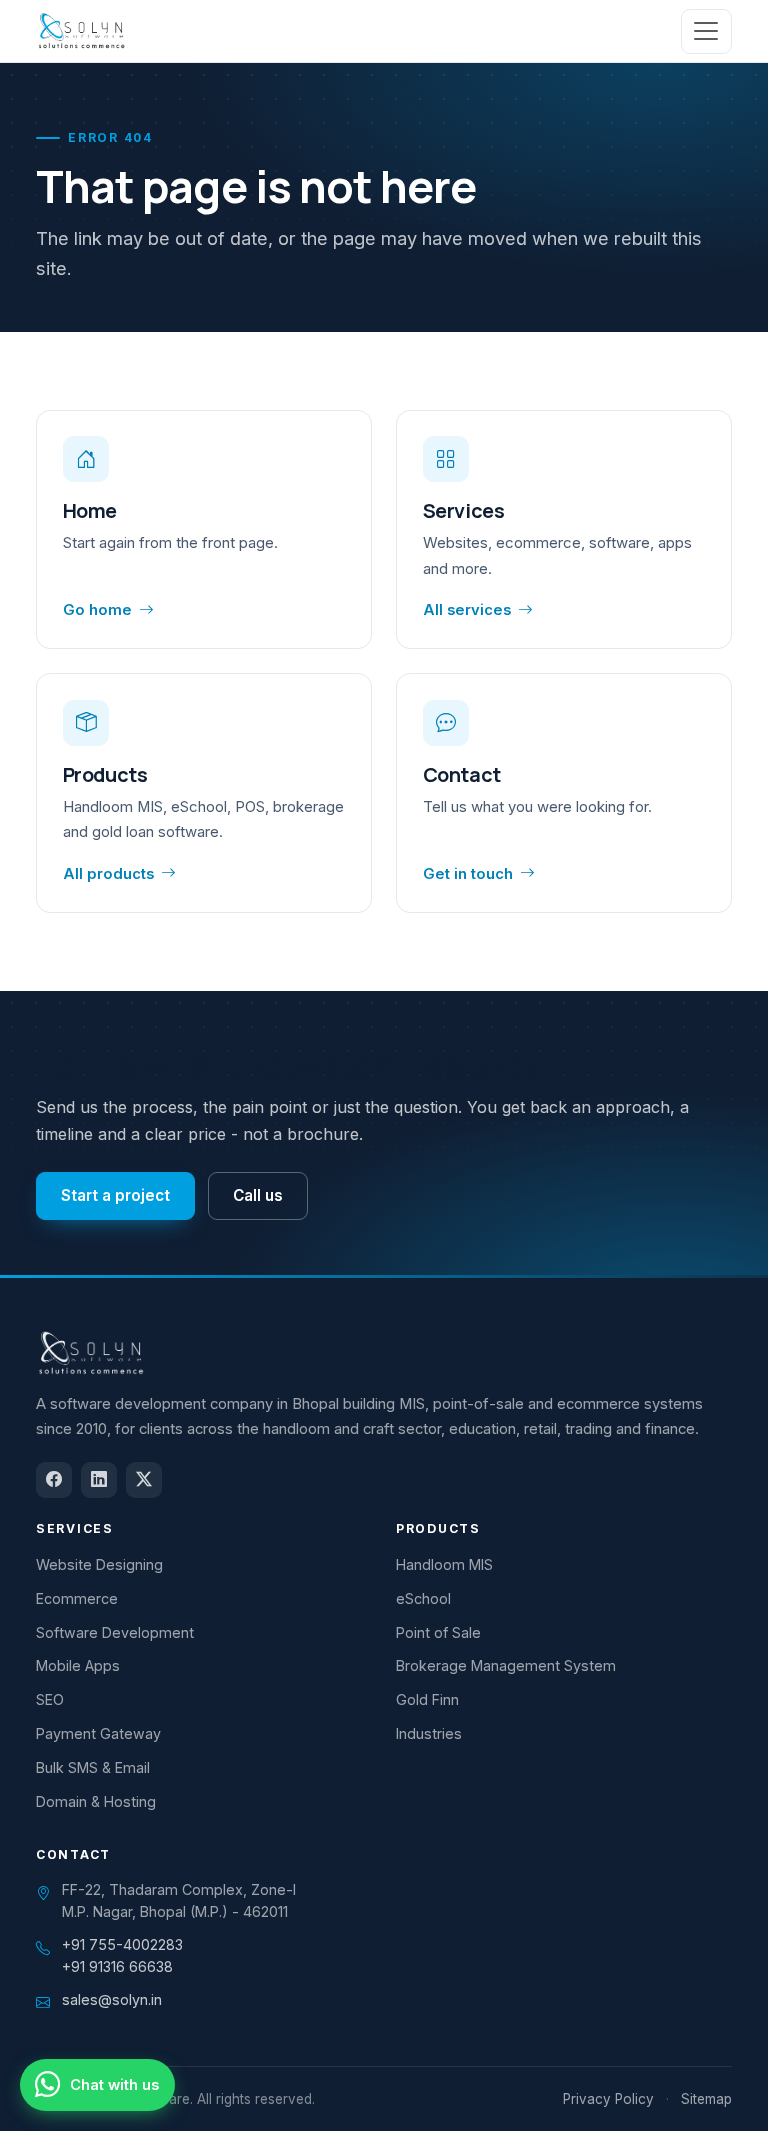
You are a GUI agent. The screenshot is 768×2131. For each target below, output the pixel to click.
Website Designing (99, 1564)
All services (467, 610)
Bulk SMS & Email (93, 1767)
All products (108, 874)
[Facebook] (54, 1480)
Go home (97, 610)
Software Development (115, 1632)
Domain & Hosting (96, 1801)
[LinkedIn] (99, 1480)
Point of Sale (438, 1632)
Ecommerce (77, 1598)
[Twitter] (144, 1480)
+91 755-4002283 (122, 1944)
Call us (258, 1195)
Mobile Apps (78, 1665)
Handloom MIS (444, 1564)
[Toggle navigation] (706, 31)
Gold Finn (427, 1699)
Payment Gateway (98, 1733)
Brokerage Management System (506, 1665)
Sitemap (706, 2099)
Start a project (115, 1195)
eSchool (423, 1598)
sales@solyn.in (112, 1999)
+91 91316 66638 (117, 1966)
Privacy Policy (608, 2099)
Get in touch (468, 874)
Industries (429, 1733)
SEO (50, 1699)
